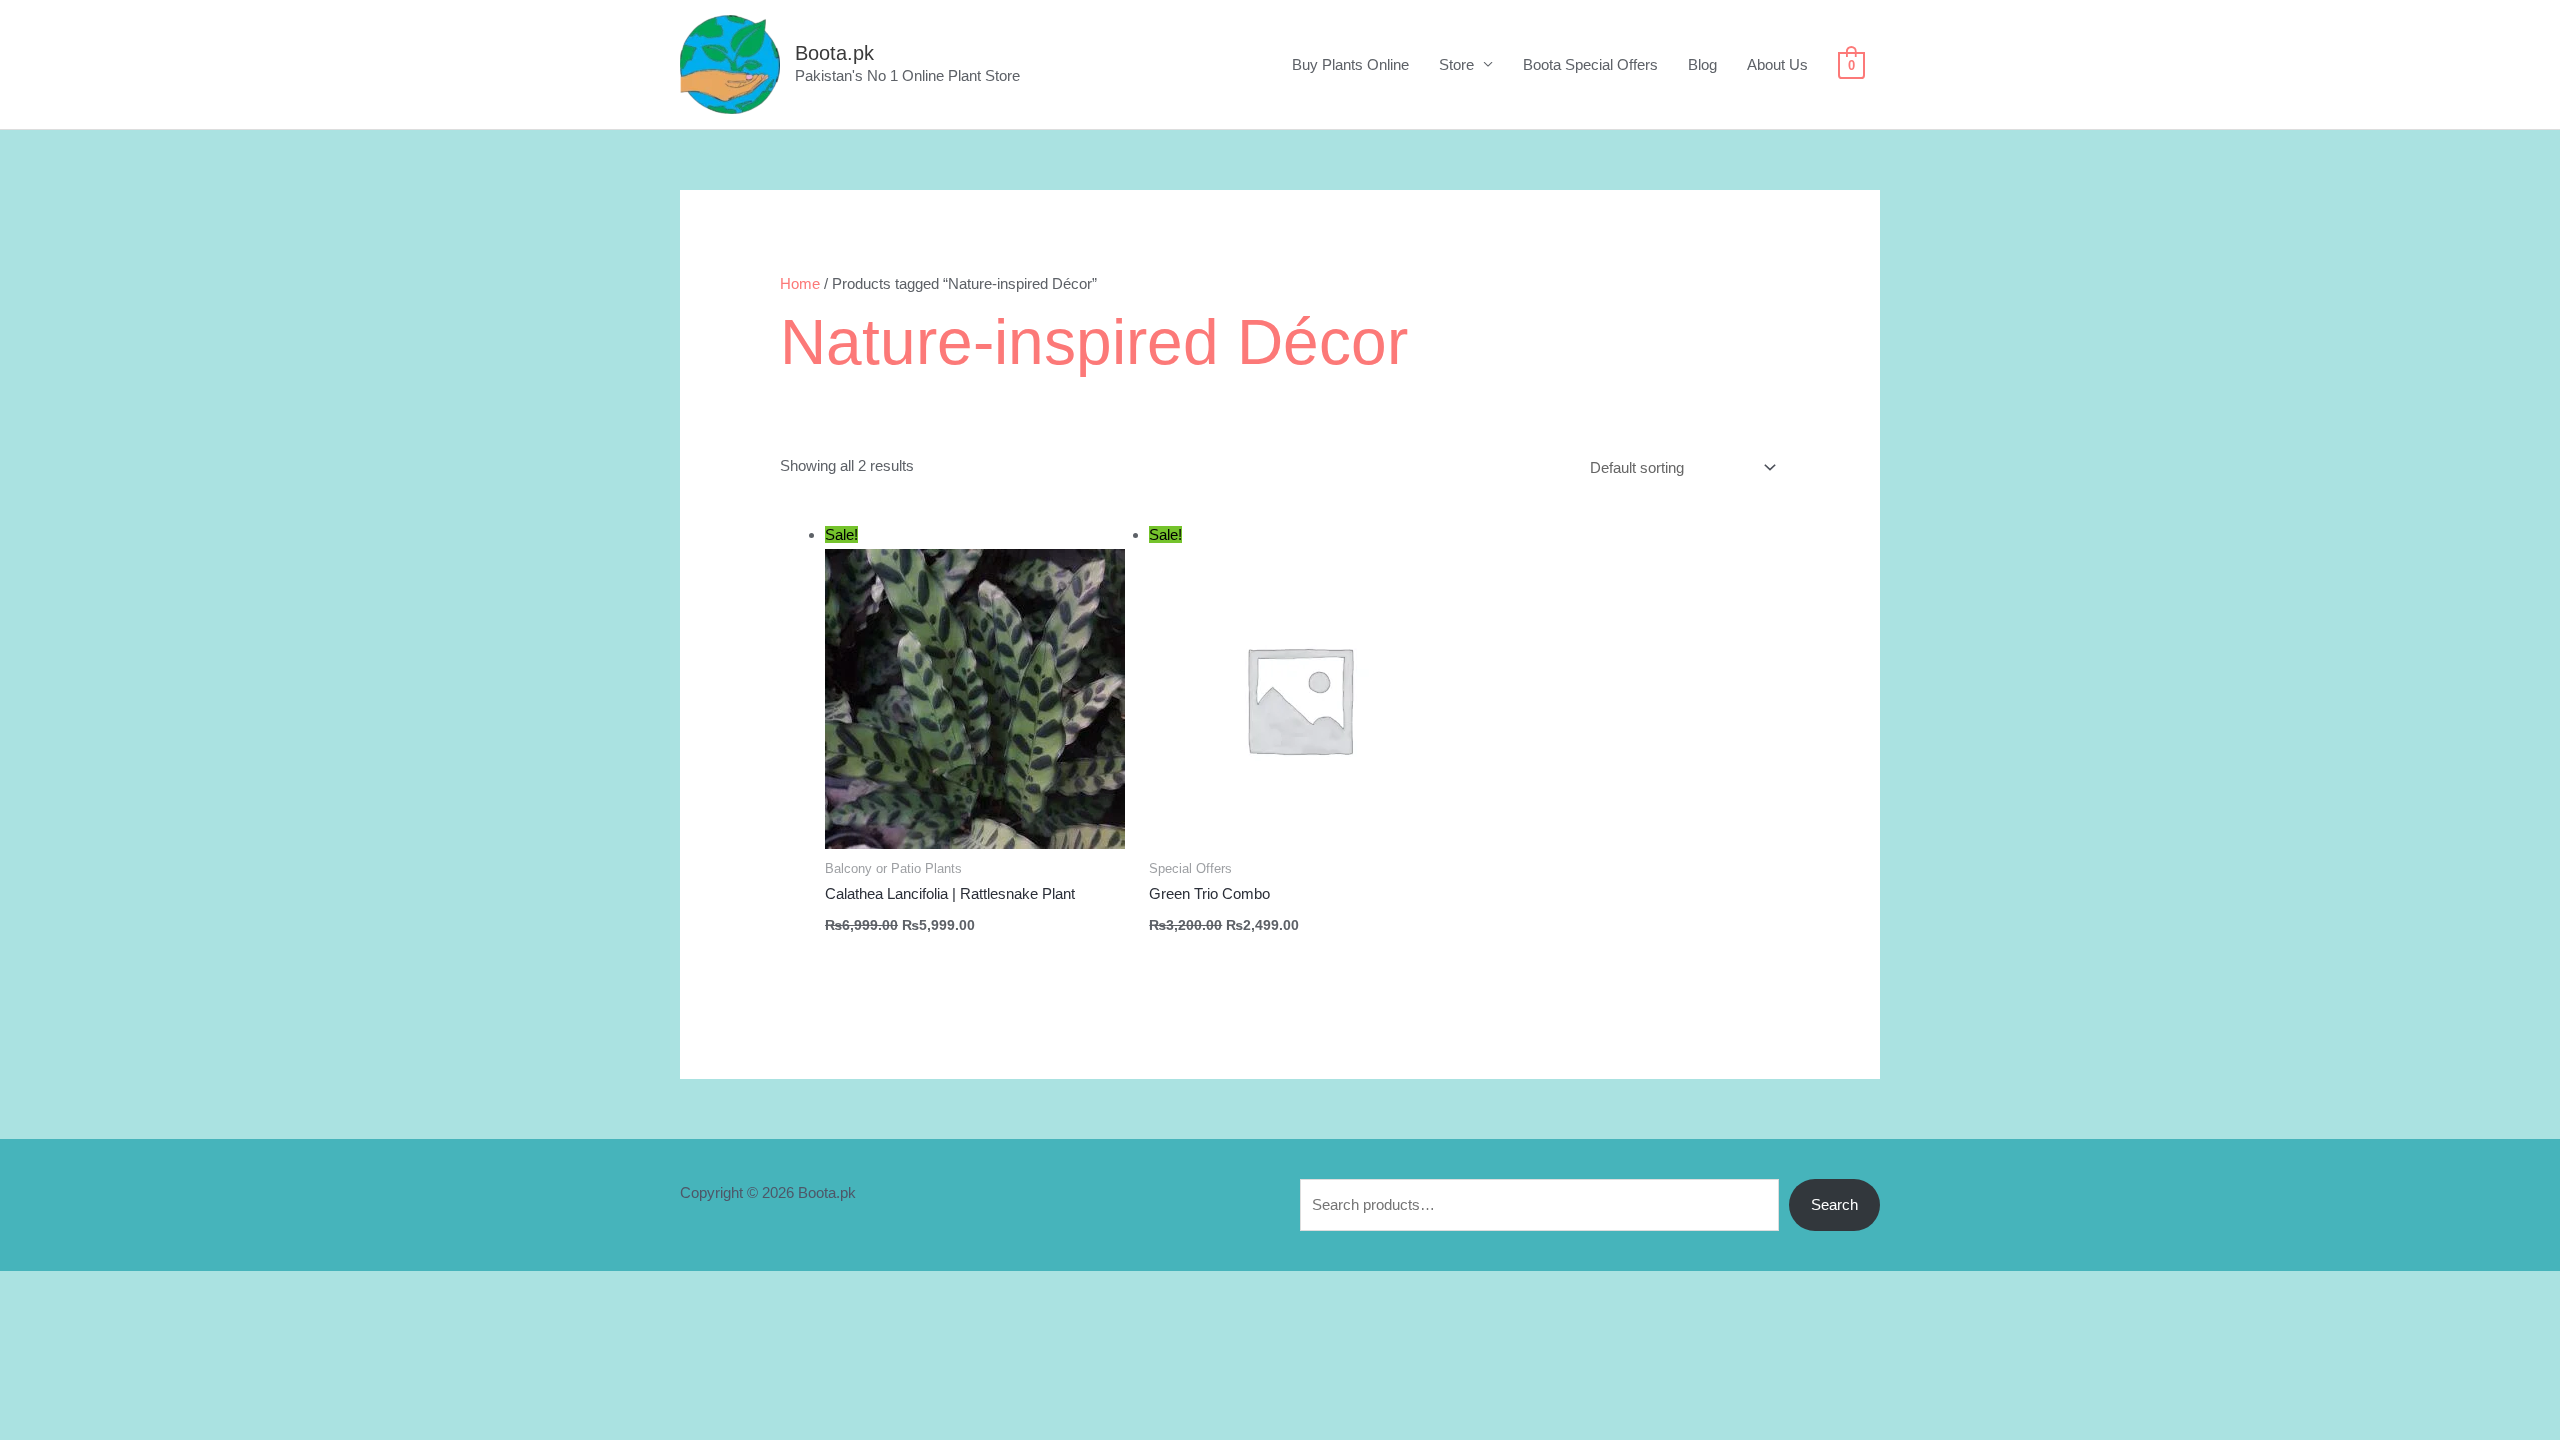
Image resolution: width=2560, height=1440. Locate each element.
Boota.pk (834, 53)
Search (1834, 1204)
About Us (1777, 64)
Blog (1702, 64)
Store (1456, 64)
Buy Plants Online (1350, 64)
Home (800, 283)
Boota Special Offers (1590, 64)
